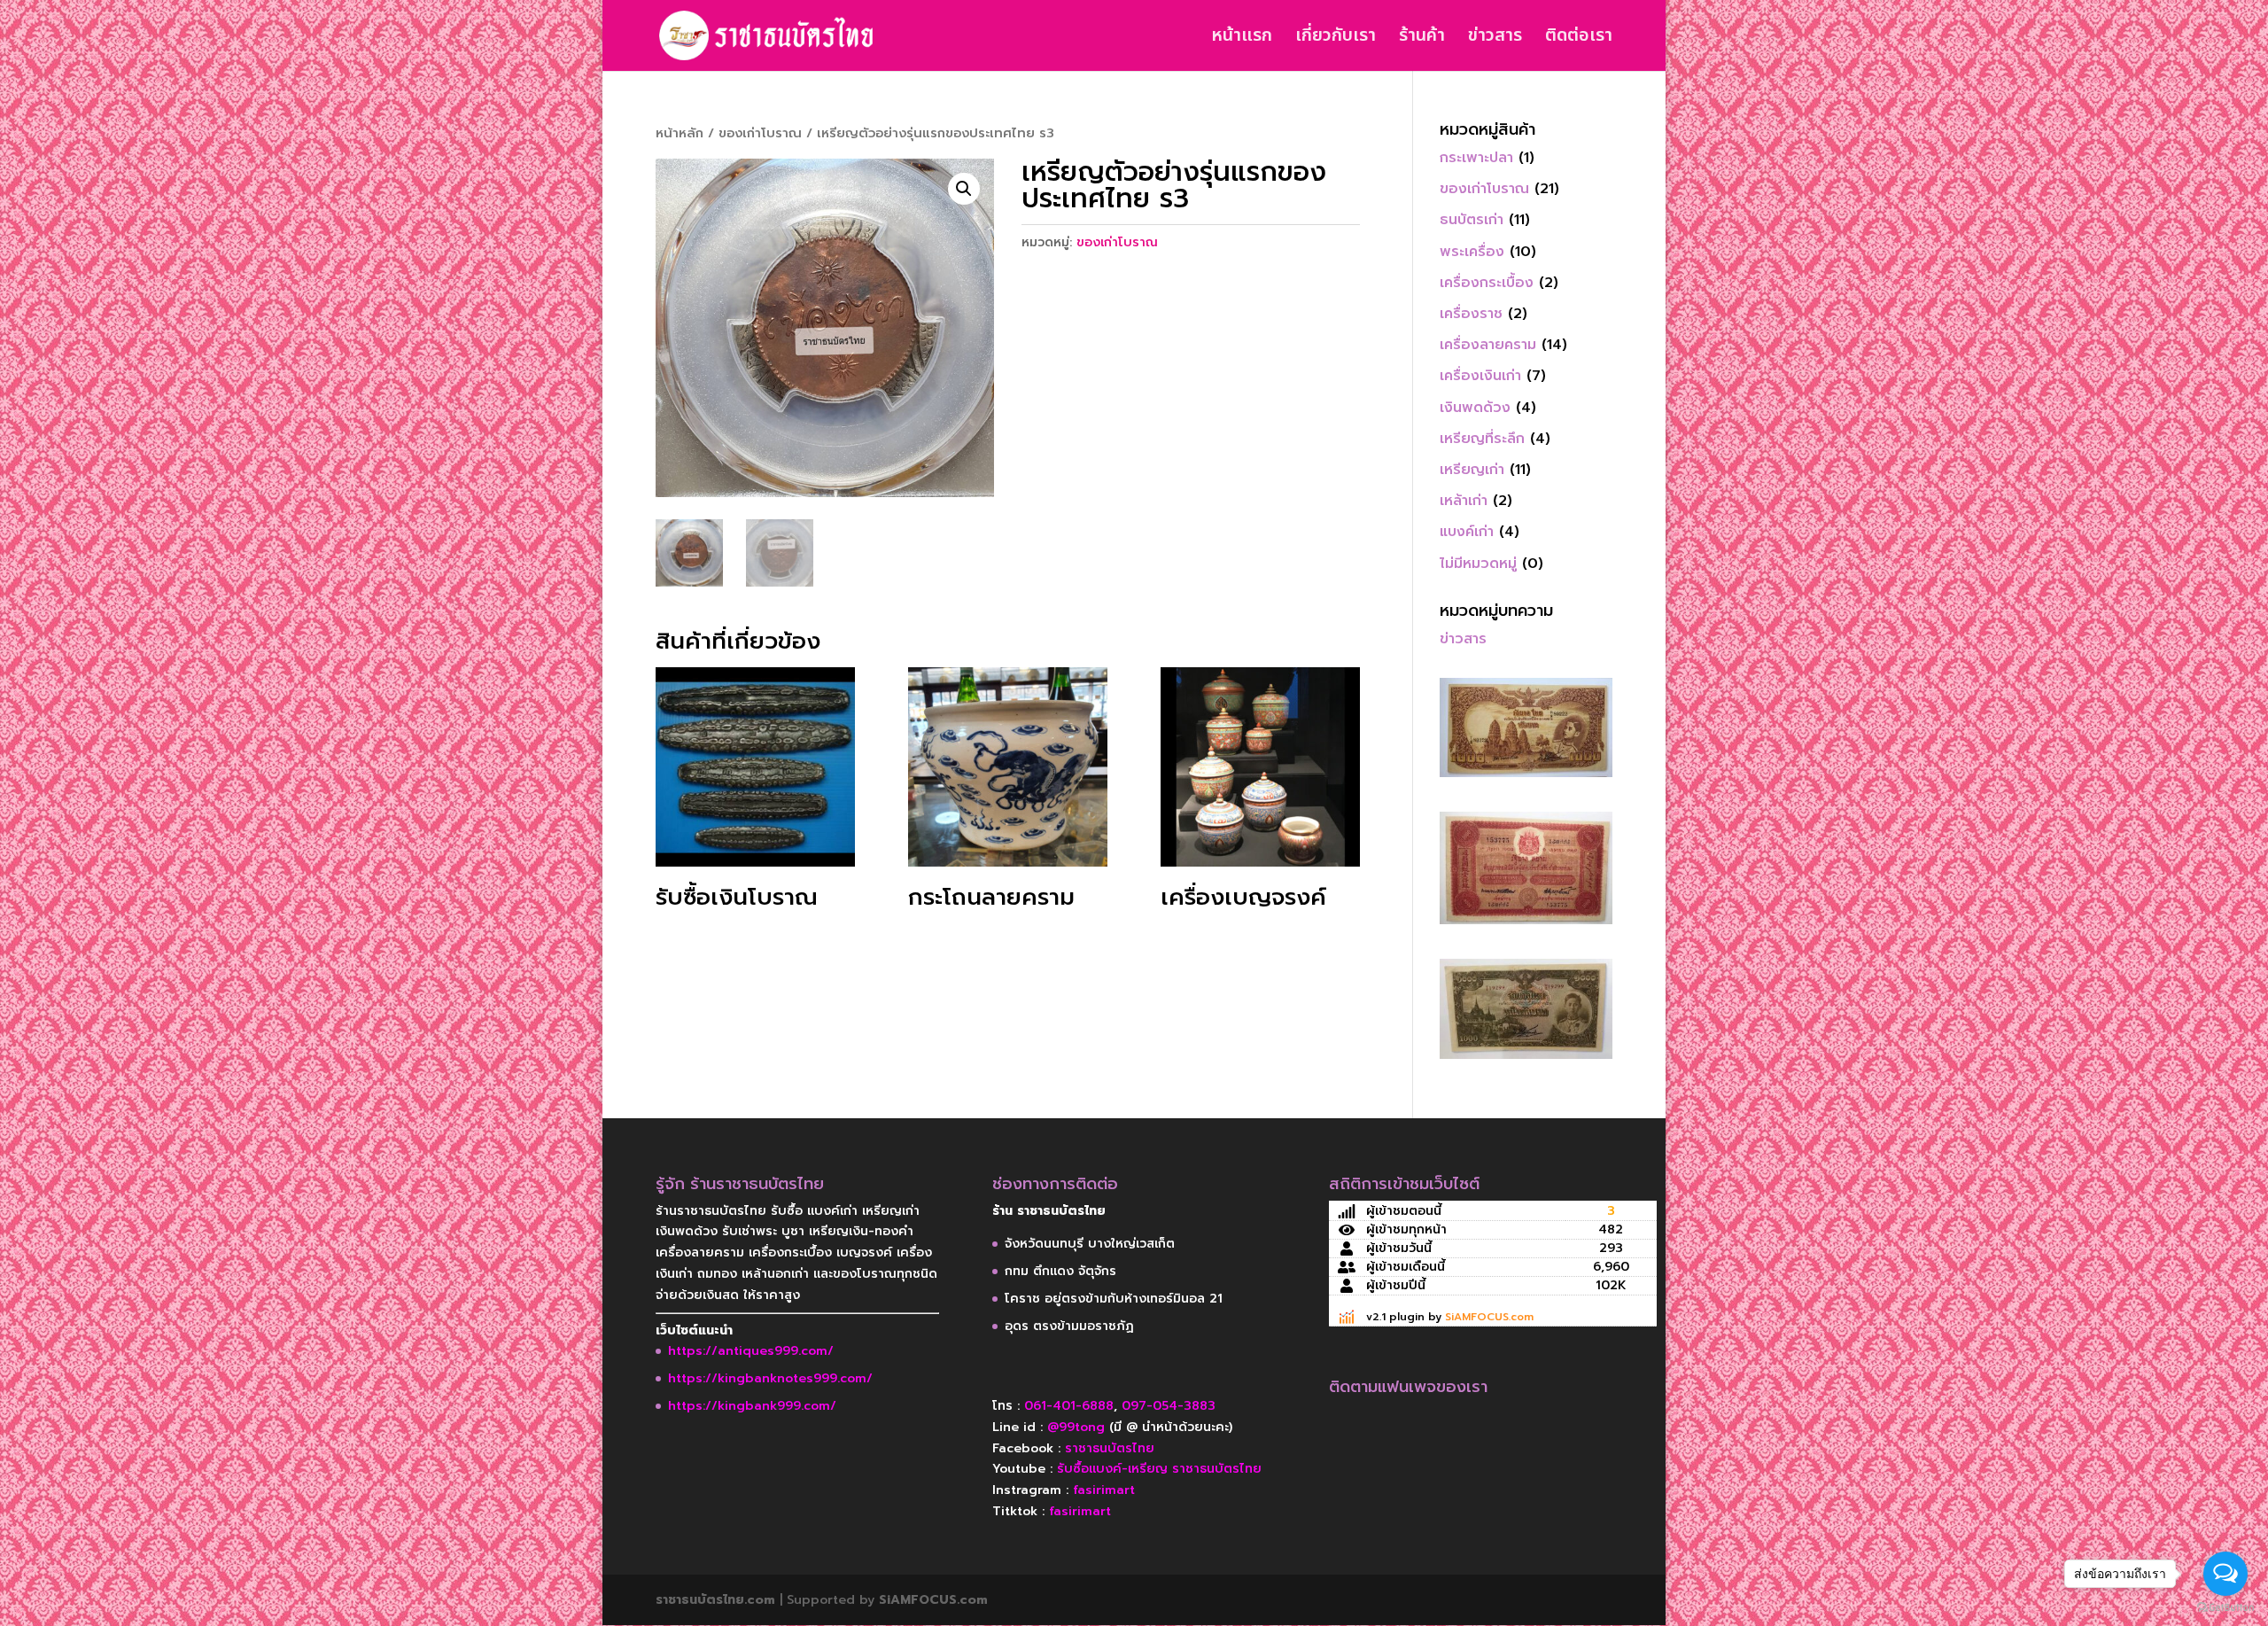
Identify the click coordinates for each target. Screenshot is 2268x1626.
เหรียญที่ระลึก (1482, 439)
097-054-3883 (1169, 1406)
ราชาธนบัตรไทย (1110, 1448)
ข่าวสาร (1495, 39)
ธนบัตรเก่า (1472, 220)
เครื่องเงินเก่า (1480, 376)
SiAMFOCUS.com (1489, 1317)
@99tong (1076, 1427)
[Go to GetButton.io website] (2225, 1608)
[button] (964, 189)
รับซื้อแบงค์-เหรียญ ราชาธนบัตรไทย (1159, 1469)
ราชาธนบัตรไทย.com (715, 1600)
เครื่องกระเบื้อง (1487, 283)
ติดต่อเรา (1579, 39)
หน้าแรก (1242, 39)
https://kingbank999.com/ (752, 1406)
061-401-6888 (1069, 1406)
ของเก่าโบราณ (760, 133)
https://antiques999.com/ (751, 1351)
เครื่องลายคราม (1488, 345)
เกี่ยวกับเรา (1336, 39)
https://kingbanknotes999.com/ (770, 1378)
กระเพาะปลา (1476, 158)
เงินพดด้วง (1475, 408)
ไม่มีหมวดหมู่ (1478, 564)
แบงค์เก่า (1467, 532)
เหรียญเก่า (1472, 470)
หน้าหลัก (680, 133)
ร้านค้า (1422, 39)
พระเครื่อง (1472, 252)
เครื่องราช (1471, 314)
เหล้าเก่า (1464, 501)
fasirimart (1104, 1490)
